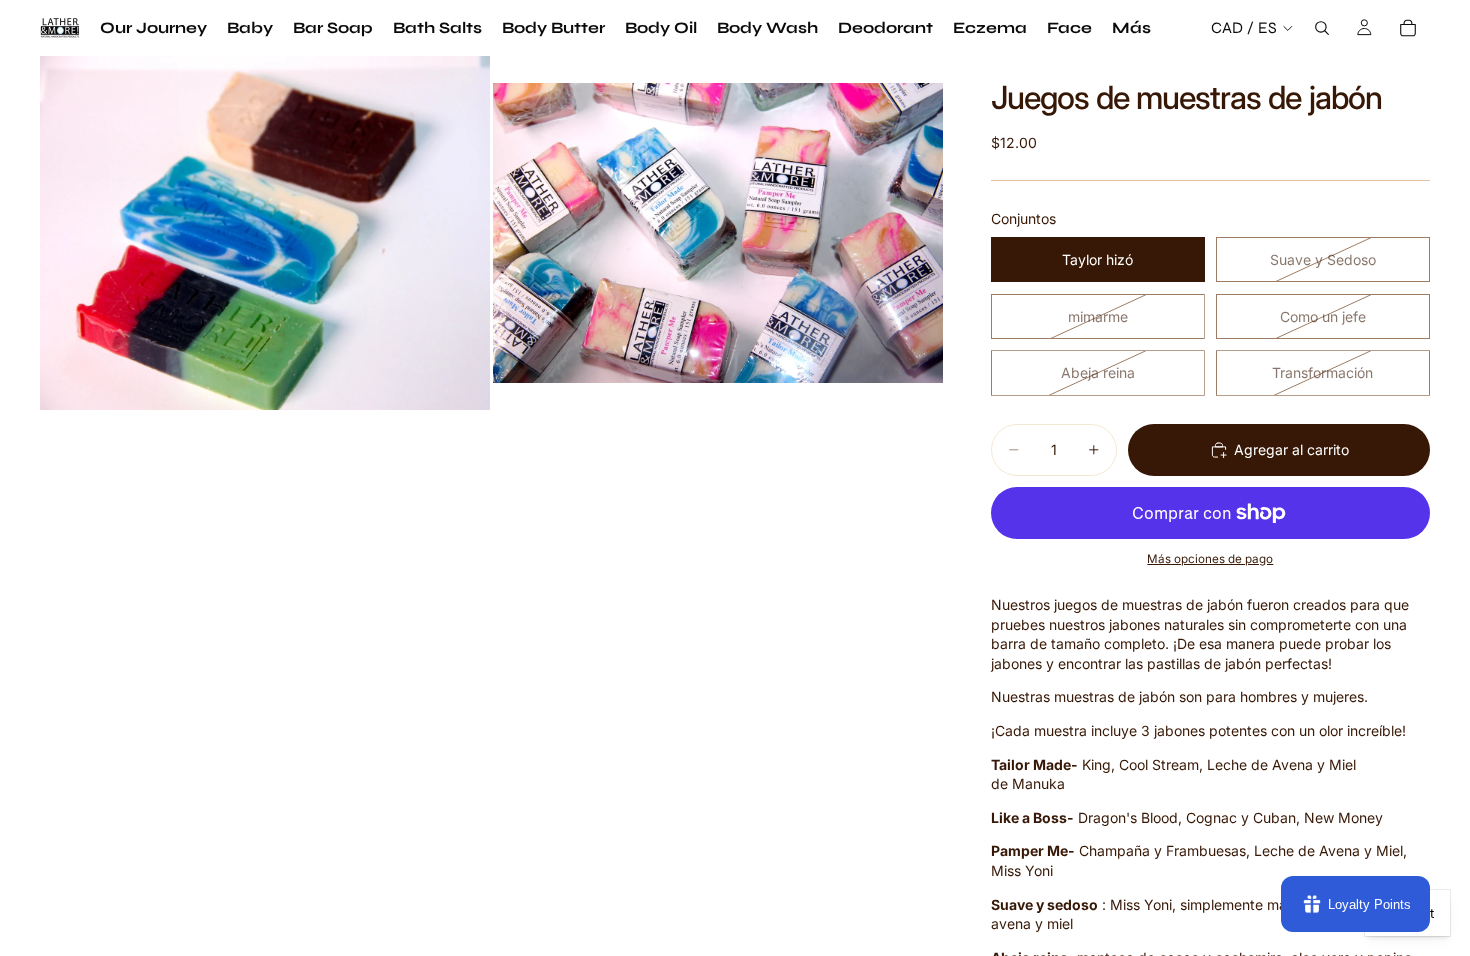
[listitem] (1131, 28)
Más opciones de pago (1210, 559)
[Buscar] (1322, 28)
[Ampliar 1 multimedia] (265, 233)
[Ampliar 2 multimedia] (718, 233)
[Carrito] (1408, 28)
